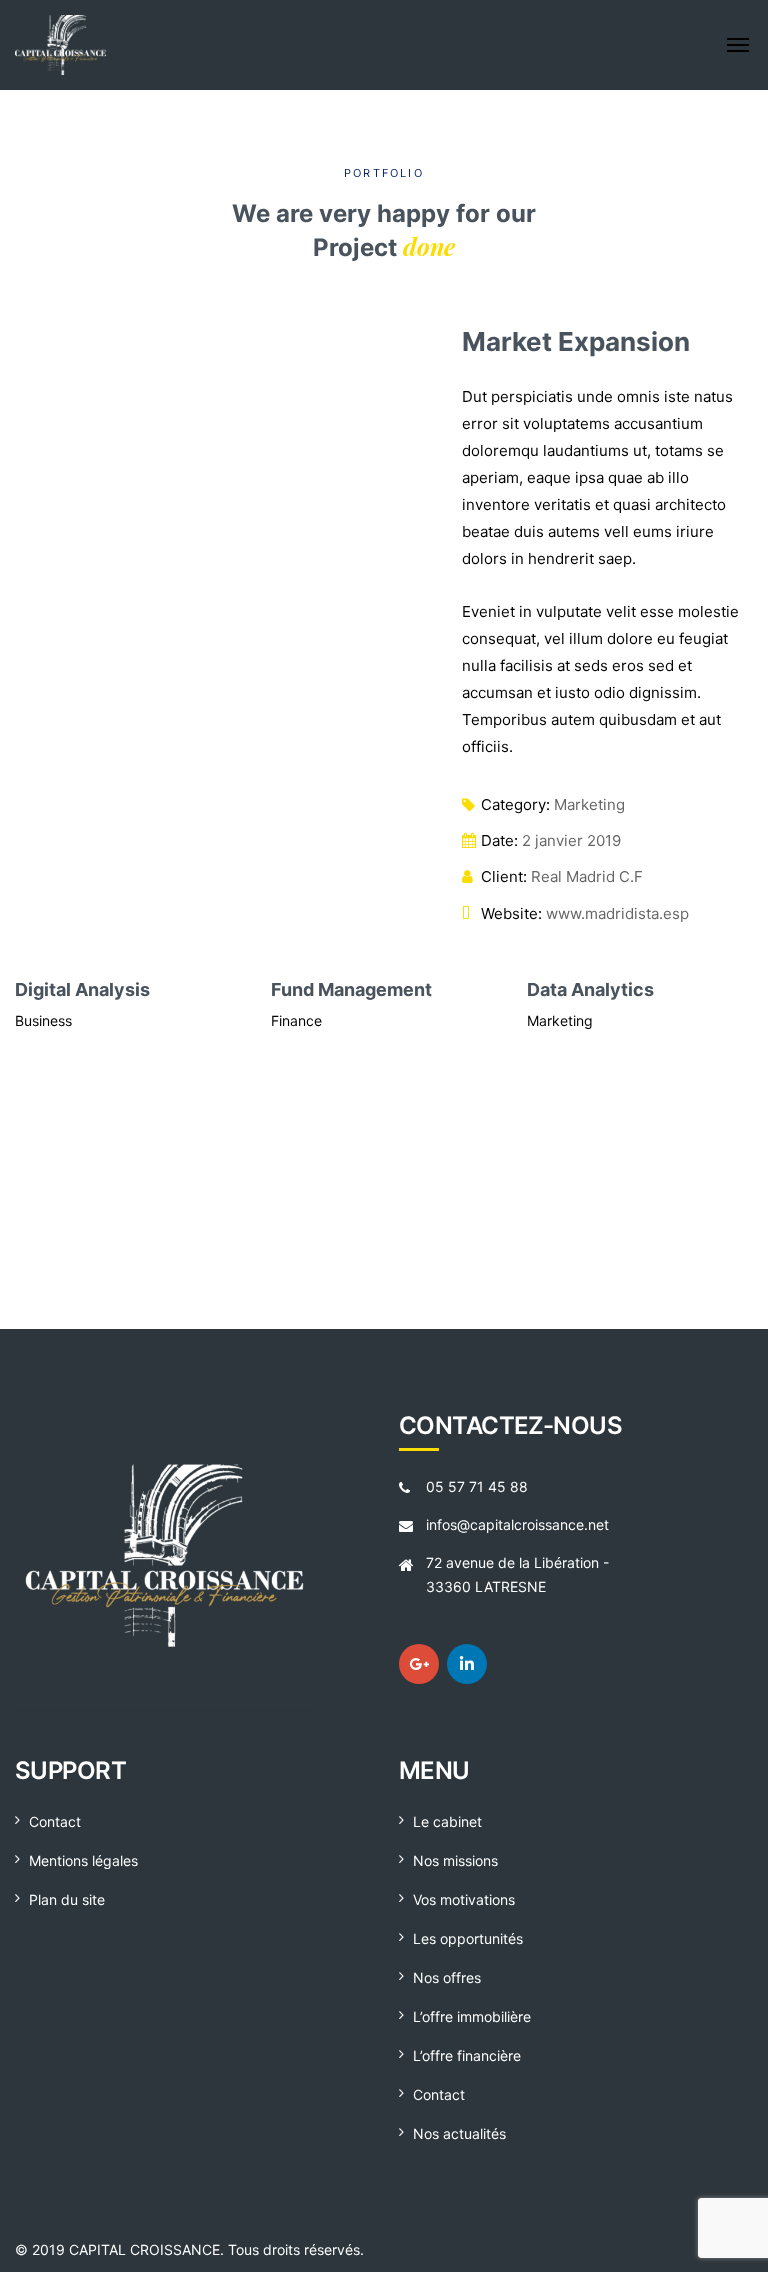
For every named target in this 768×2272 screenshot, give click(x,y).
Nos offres (447, 1977)
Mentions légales (83, 1860)
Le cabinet (447, 1821)
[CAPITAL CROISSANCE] (175, 45)
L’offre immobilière (472, 2016)
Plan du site (67, 1899)
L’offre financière (467, 2055)
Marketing (589, 804)
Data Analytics (340, 989)
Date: (499, 840)
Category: (515, 804)
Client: (504, 876)
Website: (511, 913)
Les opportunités (468, 1938)
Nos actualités (459, 2133)
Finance (46, 1020)
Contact (55, 1821)
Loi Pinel (560, 1236)
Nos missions (455, 1860)
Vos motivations (464, 1899)
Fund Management (101, 989)
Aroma (561, 1205)
